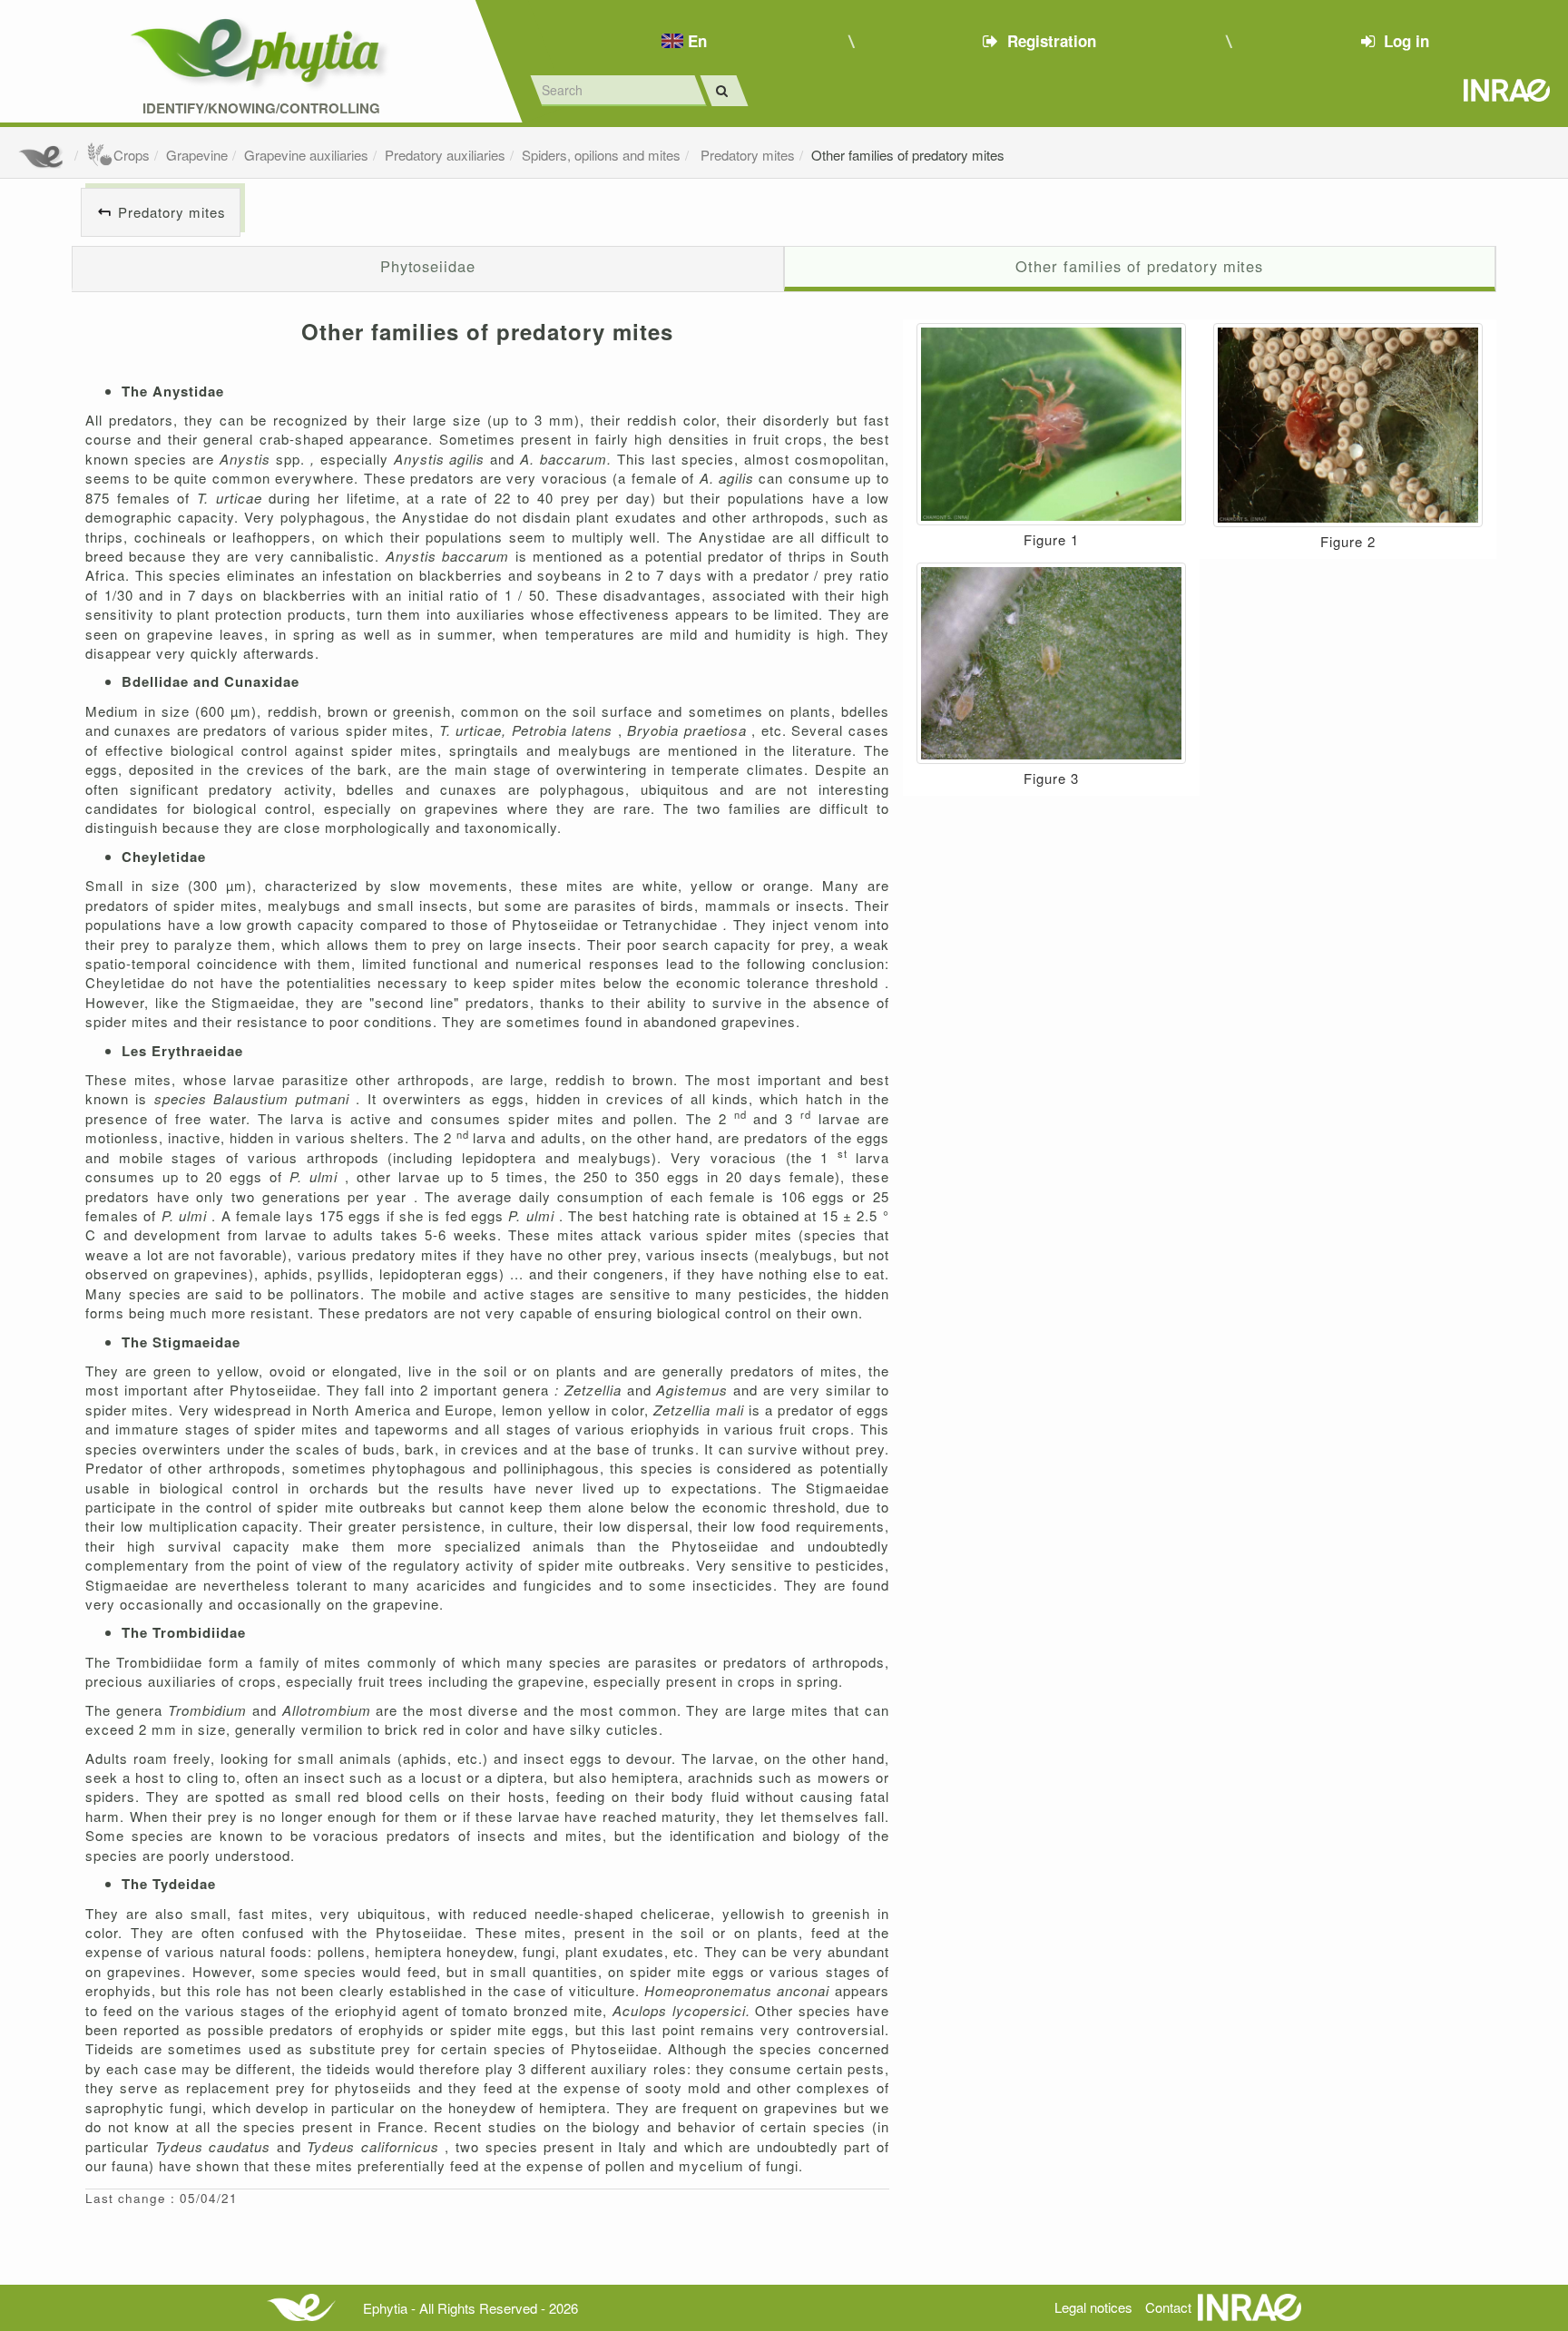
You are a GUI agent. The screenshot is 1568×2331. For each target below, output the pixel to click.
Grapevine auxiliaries (306, 155)
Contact (1168, 2307)
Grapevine (197, 155)
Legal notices (1093, 2307)
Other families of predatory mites (908, 155)
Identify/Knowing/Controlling (261, 108)
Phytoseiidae (428, 266)
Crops (132, 155)
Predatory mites (746, 155)
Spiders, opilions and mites (601, 155)
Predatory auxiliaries (445, 155)
